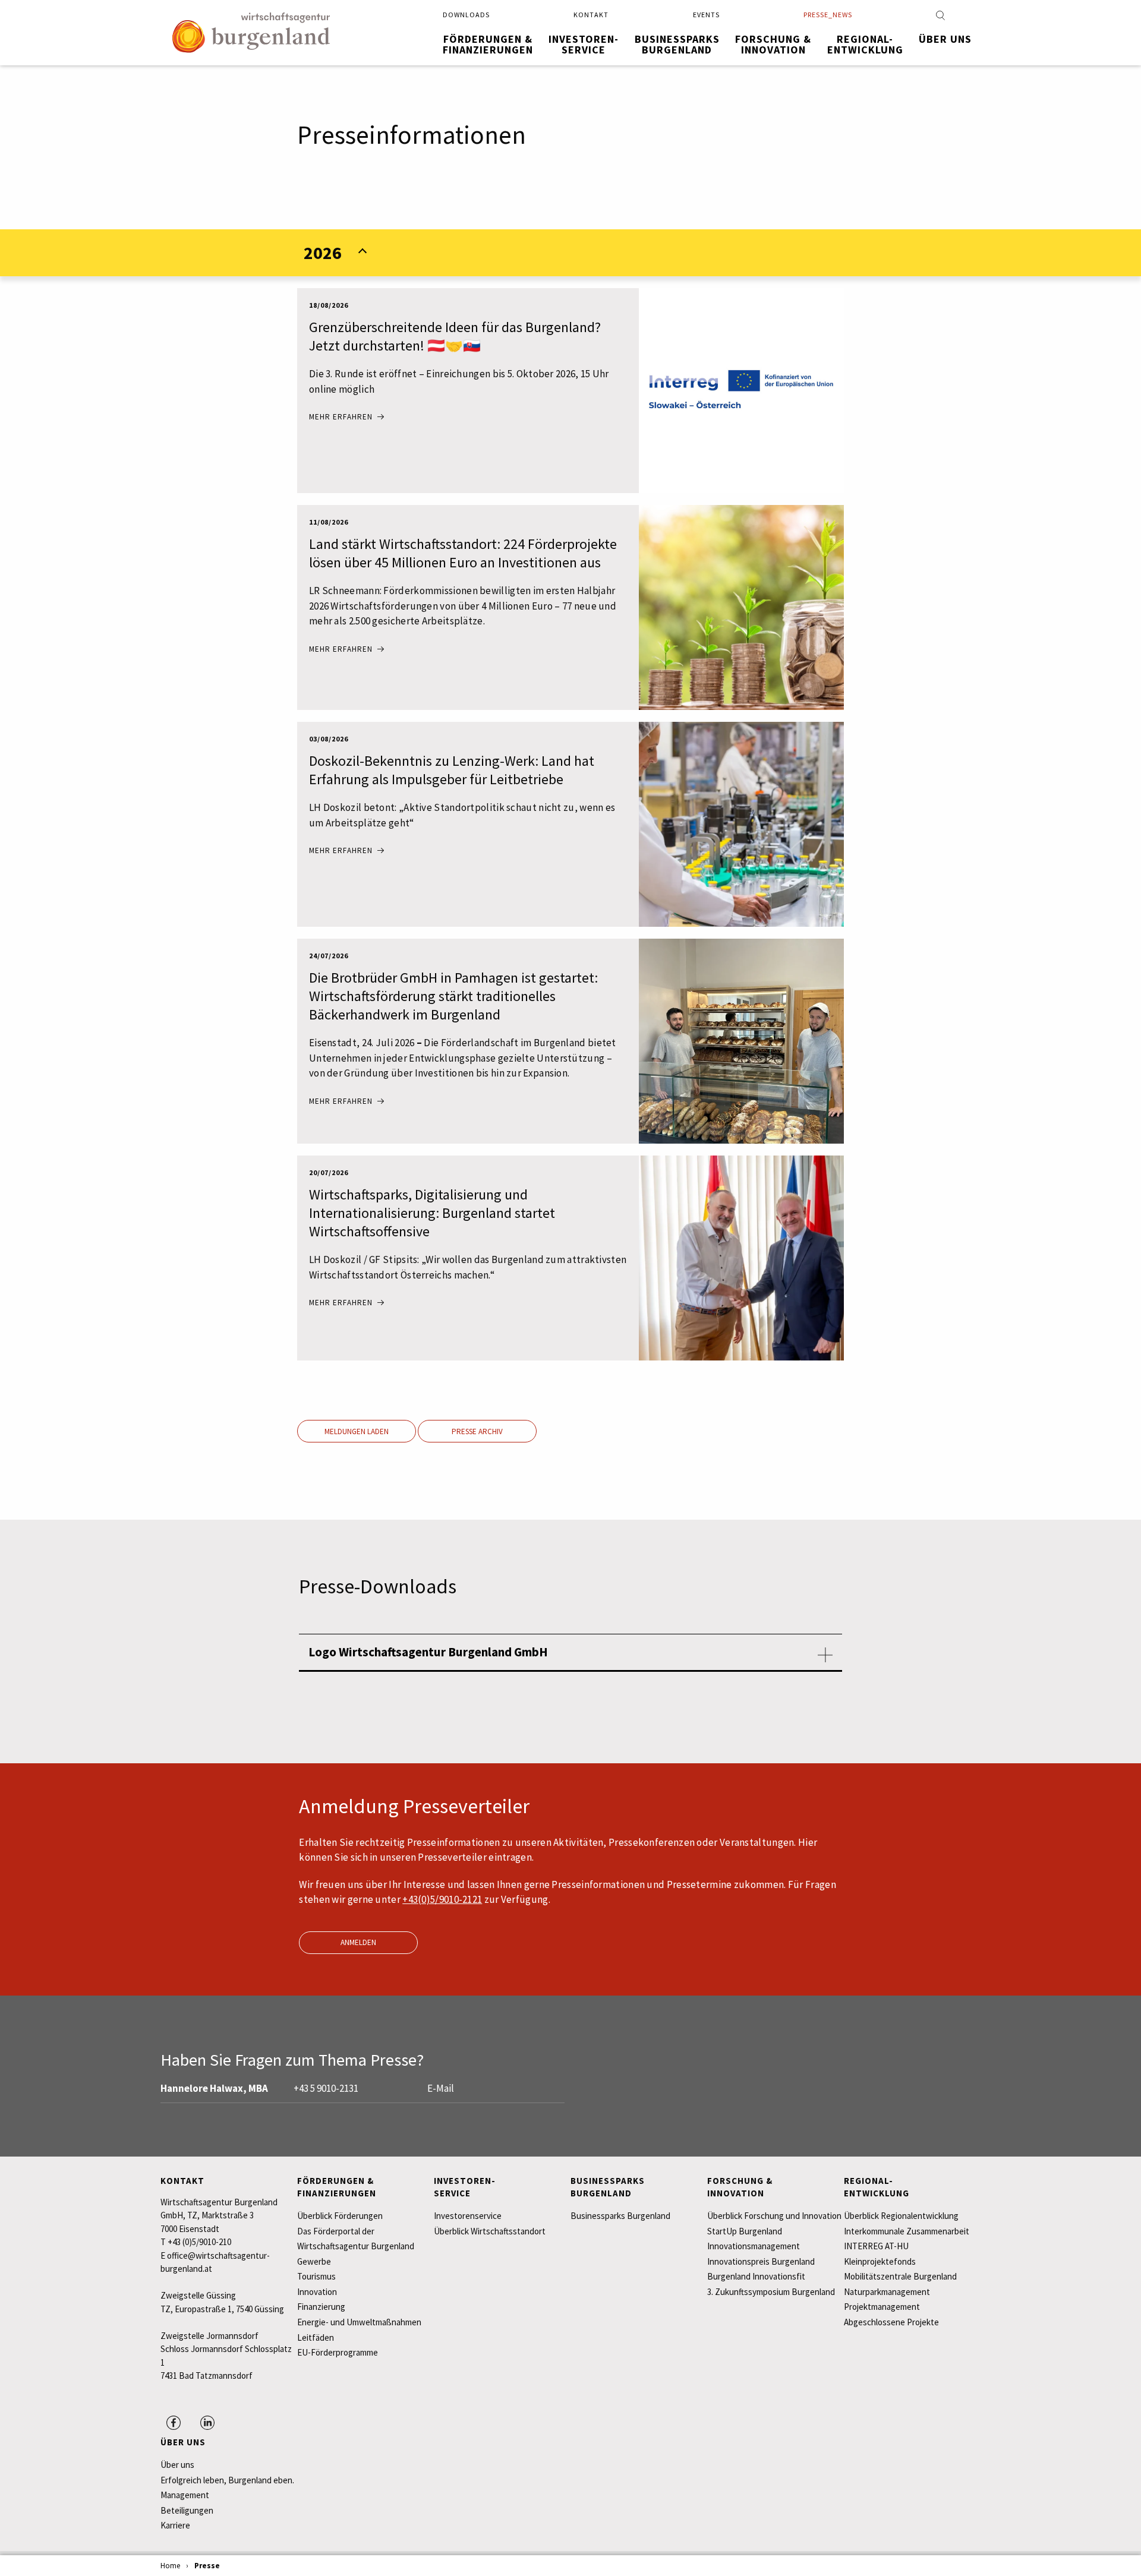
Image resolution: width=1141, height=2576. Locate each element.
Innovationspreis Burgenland (761, 2261)
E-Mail (441, 2088)
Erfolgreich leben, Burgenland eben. (227, 2480)
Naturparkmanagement (887, 2292)
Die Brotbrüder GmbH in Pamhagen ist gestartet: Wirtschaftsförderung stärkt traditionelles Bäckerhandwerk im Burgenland (453, 996)
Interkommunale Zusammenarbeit (907, 2231)
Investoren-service (584, 44)
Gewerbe (314, 2261)
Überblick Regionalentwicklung (901, 2216)
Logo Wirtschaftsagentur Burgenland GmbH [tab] (428, 1652)
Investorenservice (468, 2216)
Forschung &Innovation (773, 44)
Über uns (945, 39)
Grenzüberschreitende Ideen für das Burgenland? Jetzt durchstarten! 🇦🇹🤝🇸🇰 (455, 336)
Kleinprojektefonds (880, 2261)
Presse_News (828, 15)
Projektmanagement (882, 2307)
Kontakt (591, 15)
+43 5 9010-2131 (326, 2088)
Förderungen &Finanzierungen (488, 44)
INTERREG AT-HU (876, 2246)
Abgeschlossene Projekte (891, 2322)
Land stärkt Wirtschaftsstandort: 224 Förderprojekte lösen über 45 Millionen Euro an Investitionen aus (463, 553)
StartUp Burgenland (745, 2231)
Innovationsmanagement (754, 2246)
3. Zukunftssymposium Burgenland (771, 2292)
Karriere (175, 2525)
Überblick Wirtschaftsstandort (490, 2231)
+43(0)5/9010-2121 (442, 1899)
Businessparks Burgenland (620, 2216)
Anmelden (358, 1942)
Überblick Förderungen (340, 2216)
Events (706, 15)
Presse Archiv (477, 1431)
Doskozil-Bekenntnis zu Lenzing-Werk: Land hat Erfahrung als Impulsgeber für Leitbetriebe (452, 770)
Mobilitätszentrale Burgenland (900, 2276)
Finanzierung (321, 2307)
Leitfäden (316, 2337)
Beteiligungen (187, 2510)
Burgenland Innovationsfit (756, 2276)
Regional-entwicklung (865, 44)
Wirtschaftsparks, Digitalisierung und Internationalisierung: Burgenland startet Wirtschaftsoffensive (432, 1213)
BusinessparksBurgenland (677, 44)
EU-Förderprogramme (338, 2352)
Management (185, 2495)
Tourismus (316, 2276)
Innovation (317, 2292)
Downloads (466, 15)
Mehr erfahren (341, 417)
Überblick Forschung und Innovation (774, 2216)
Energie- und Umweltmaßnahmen (359, 2322)
